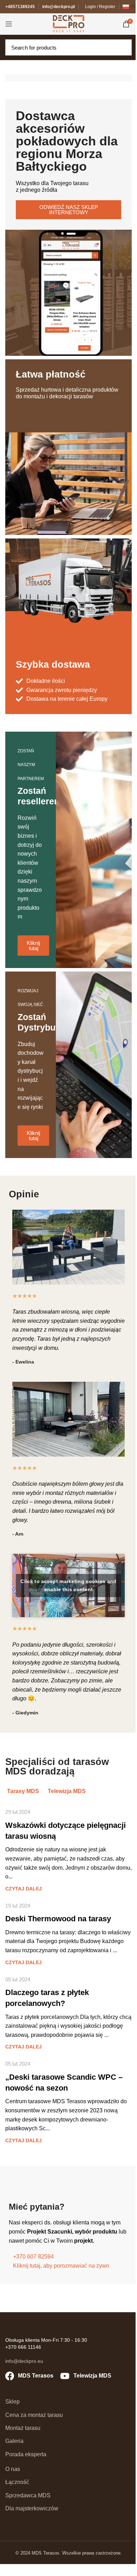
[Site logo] (68, 23)
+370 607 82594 (33, 2257)
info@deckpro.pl (58, 7)
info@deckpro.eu (24, 2361)
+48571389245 (20, 7)
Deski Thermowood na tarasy (58, 1919)
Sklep (12, 2402)
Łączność (17, 2482)
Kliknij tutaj (33, 946)
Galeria (14, 2441)
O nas (13, 2469)
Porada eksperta (26, 2454)
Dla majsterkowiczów (32, 2508)
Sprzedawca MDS (28, 2495)
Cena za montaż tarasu (34, 2415)
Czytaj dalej (24, 1889)
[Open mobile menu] (9, 24)
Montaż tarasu (23, 2428)
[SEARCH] (124, 47)
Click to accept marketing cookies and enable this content (68, 1585)
